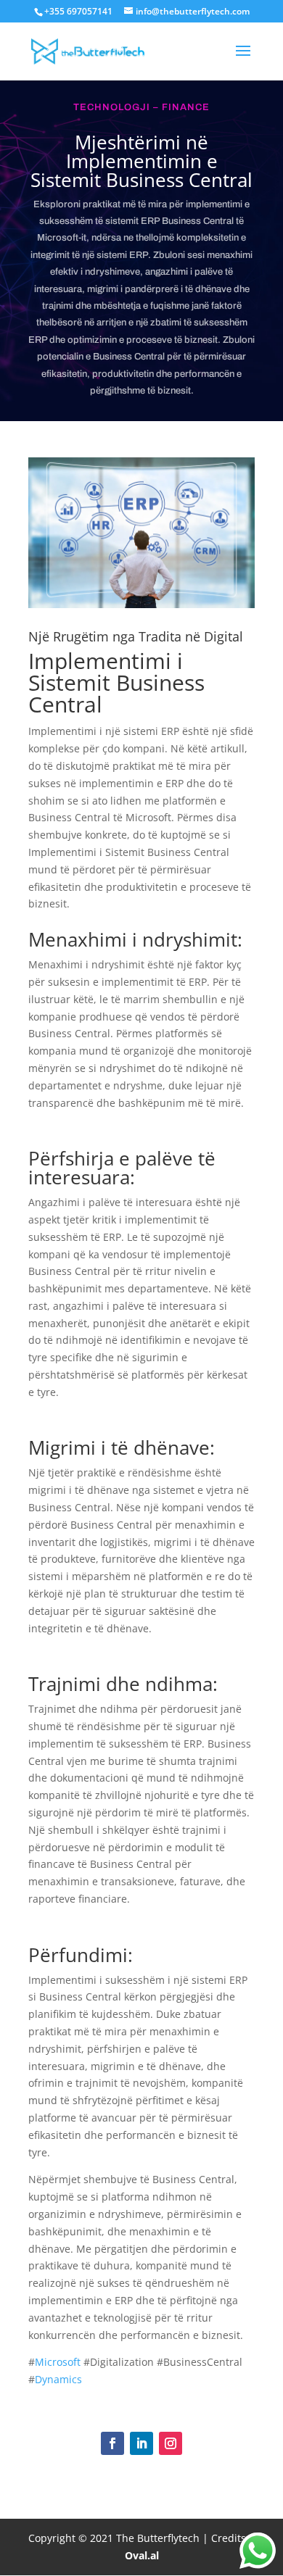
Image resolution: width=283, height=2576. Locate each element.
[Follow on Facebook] (112, 2443)
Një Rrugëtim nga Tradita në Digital (136, 636)
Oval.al (142, 2555)
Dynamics (58, 2379)
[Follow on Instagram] (171, 2443)
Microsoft (58, 2362)
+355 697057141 (78, 11)
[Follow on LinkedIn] (141, 2443)
